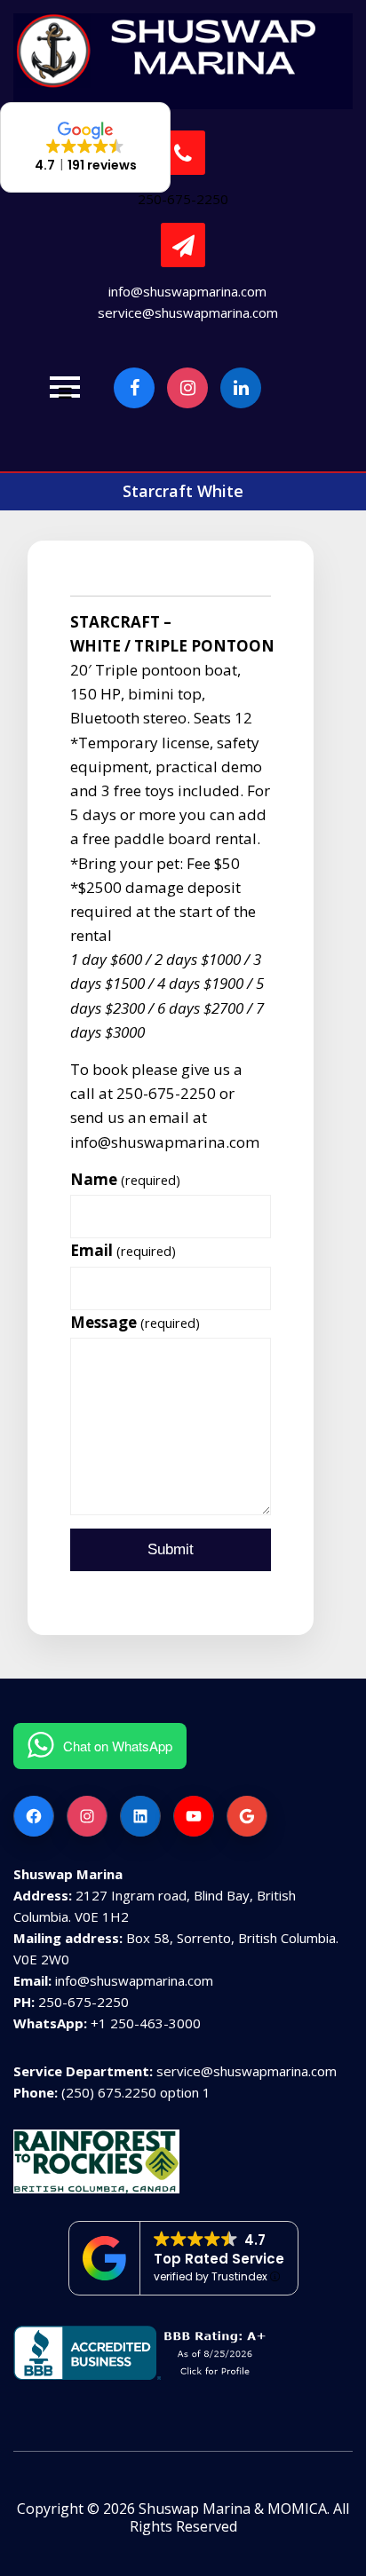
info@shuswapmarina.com (187, 291)
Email (123, 1250)
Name (125, 1179)
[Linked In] (241, 388)
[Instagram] (187, 388)
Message (135, 1322)
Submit (171, 1549)
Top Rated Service (219, 2259)
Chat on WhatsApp (118, 1746)
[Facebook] (134, 388)
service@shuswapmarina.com (188, 312)
